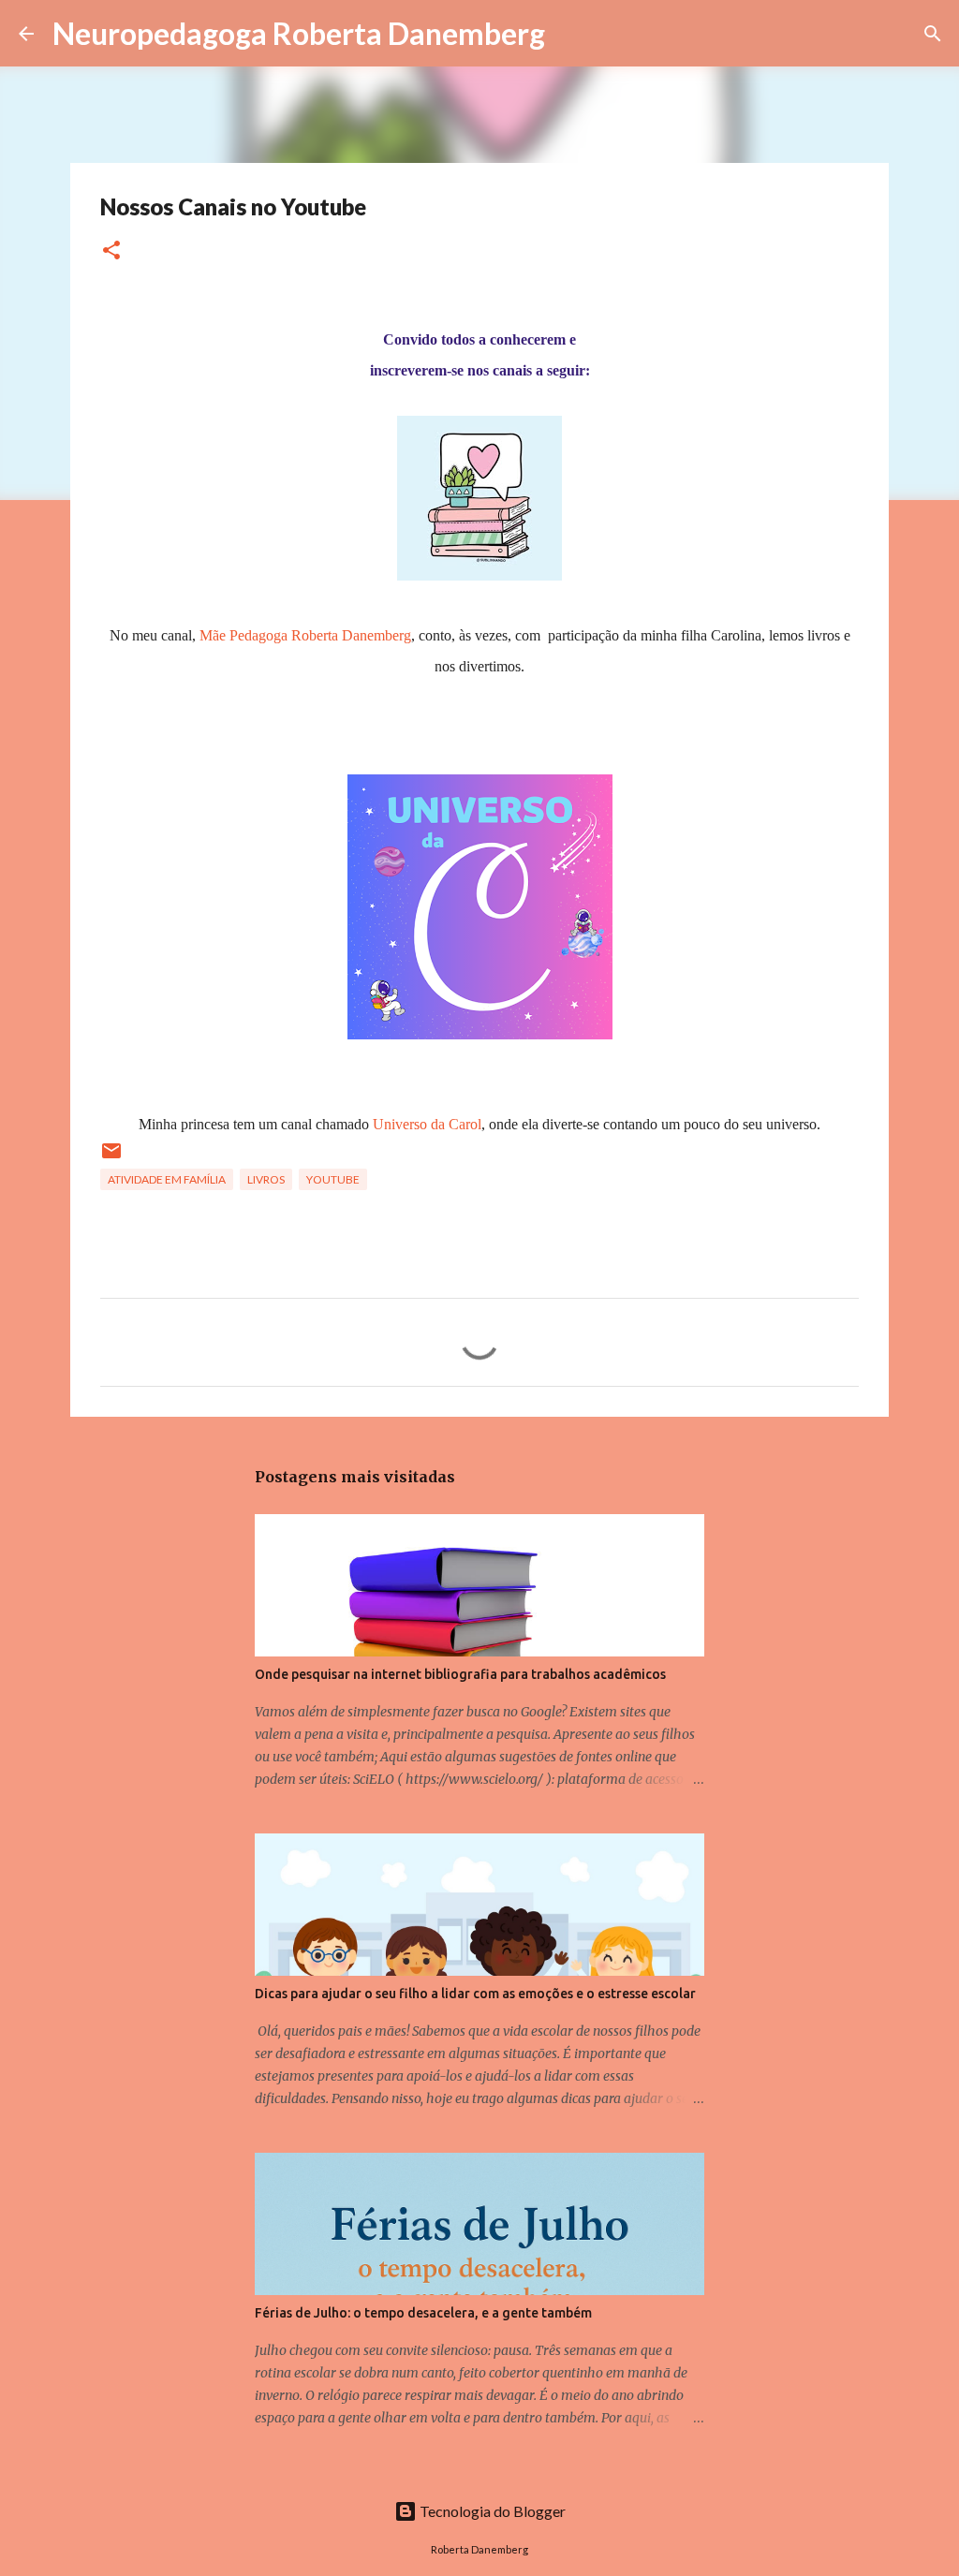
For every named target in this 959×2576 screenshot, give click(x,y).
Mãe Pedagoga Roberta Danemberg (305, 635)
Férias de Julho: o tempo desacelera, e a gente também (423, 2313)
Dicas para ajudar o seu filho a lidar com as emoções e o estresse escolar (475, 1994)
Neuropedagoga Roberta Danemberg (299, 33)
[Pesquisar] (571, 34)
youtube (333, 1179)
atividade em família (167, 1179)
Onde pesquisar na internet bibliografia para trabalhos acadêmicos (460, 1674)
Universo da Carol (427, 1124)
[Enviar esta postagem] (111, 1158)
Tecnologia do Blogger (491, 2511)
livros (266, 1179)
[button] (111, 251)
